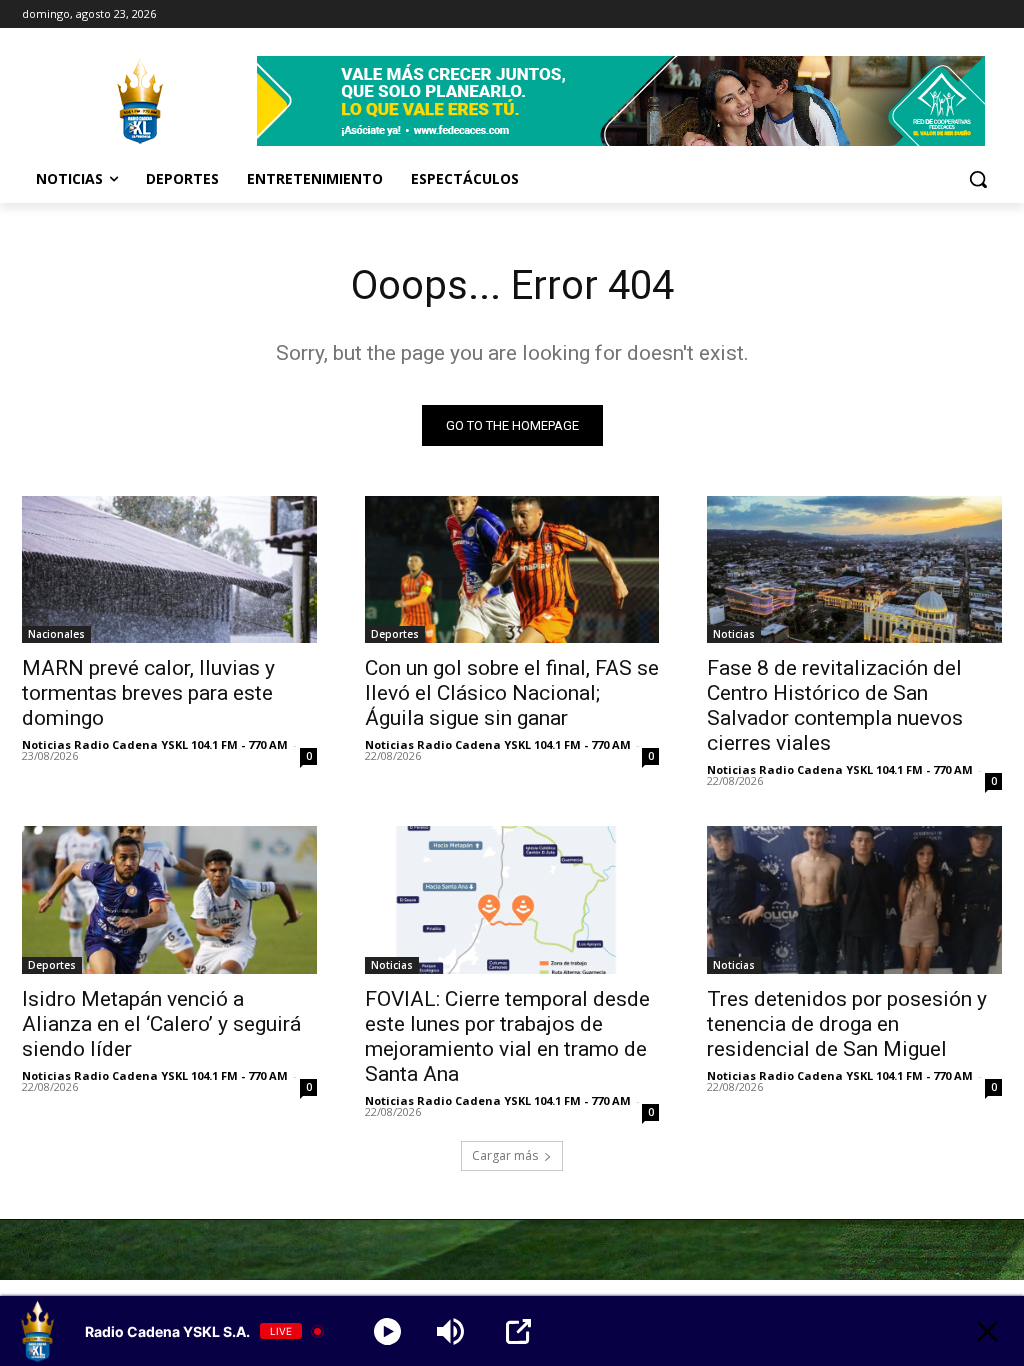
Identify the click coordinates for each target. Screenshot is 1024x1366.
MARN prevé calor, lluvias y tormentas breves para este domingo (148, 693)
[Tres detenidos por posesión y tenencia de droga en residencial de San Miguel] (854, 899)
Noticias (734, 634)
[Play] (387, 1331)
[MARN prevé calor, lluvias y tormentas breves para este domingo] (169, 569)
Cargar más (505, 1155)
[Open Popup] (518, 1331)
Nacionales (56, 634)
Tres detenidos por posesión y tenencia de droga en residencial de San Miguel (847, 1024)
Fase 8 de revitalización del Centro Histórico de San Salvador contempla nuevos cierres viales (835, 705)
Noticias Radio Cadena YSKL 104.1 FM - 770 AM (155, 744)
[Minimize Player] (987, 1331)
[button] (978, 179)
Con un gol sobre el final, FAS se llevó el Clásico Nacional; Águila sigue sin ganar (512, 693)
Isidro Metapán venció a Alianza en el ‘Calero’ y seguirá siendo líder (161, 1024)
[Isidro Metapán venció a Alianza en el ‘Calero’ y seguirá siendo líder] (169, 899)
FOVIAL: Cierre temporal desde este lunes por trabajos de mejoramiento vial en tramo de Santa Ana (507, 1036)
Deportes (395, 634)
